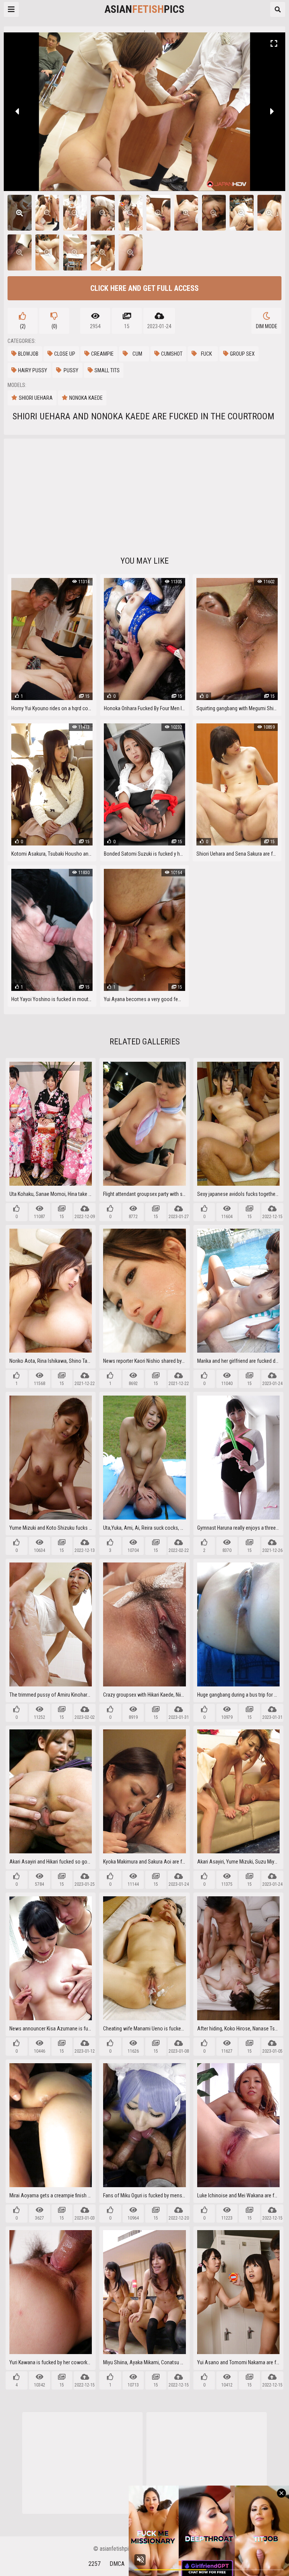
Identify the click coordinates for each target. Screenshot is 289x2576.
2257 (94, 2564)
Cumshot (172, 354)
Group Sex (242, 354)
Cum (137, 354)
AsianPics (144, 9)
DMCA (117, 2564)
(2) (23, 326)
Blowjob (28, 354)
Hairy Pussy (33, 370)
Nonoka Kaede (86, 398)
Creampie (102, 354)
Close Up (65, 354)
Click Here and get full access (144, 288)
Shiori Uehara (36, 398)
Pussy (71, 370)
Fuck (206, 354)
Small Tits (107, 370)
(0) (54, 326)
